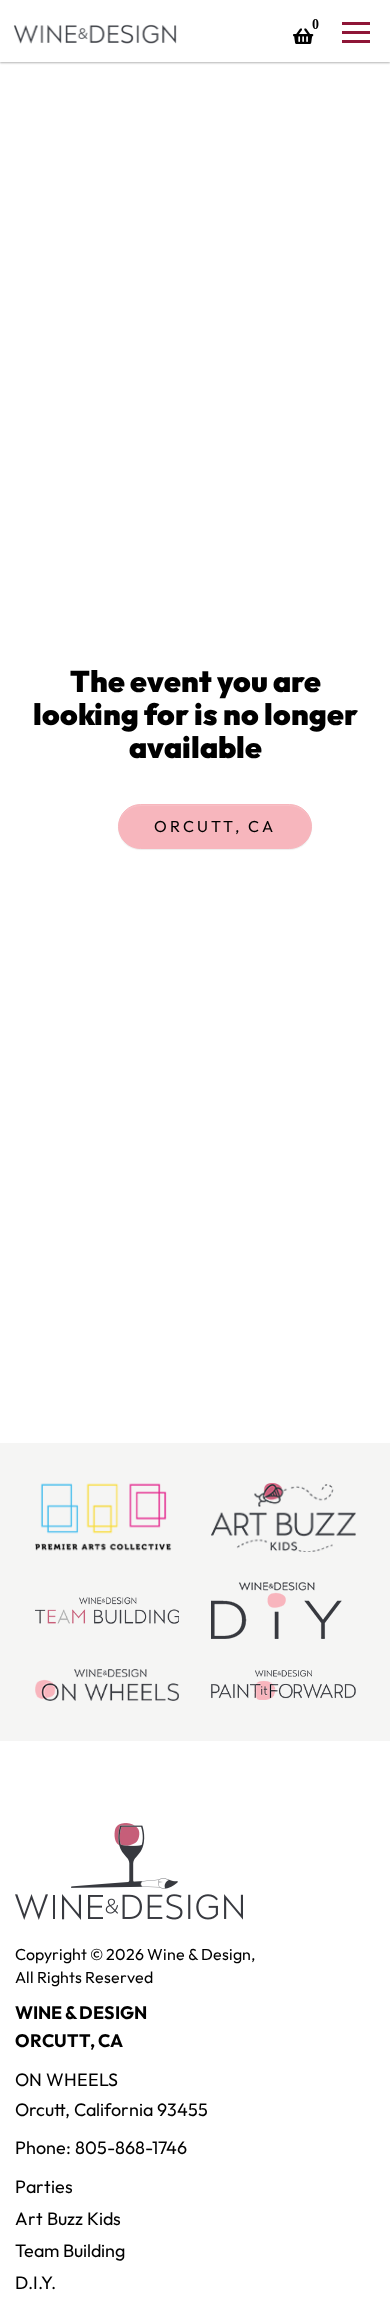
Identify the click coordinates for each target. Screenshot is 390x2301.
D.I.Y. (35, 2282)
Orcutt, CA (215, 826)
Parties (44, 2186)
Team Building (70, 2250)
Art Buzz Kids (68, 2218)
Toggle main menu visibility (355, 31)
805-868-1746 (131, 2147)
